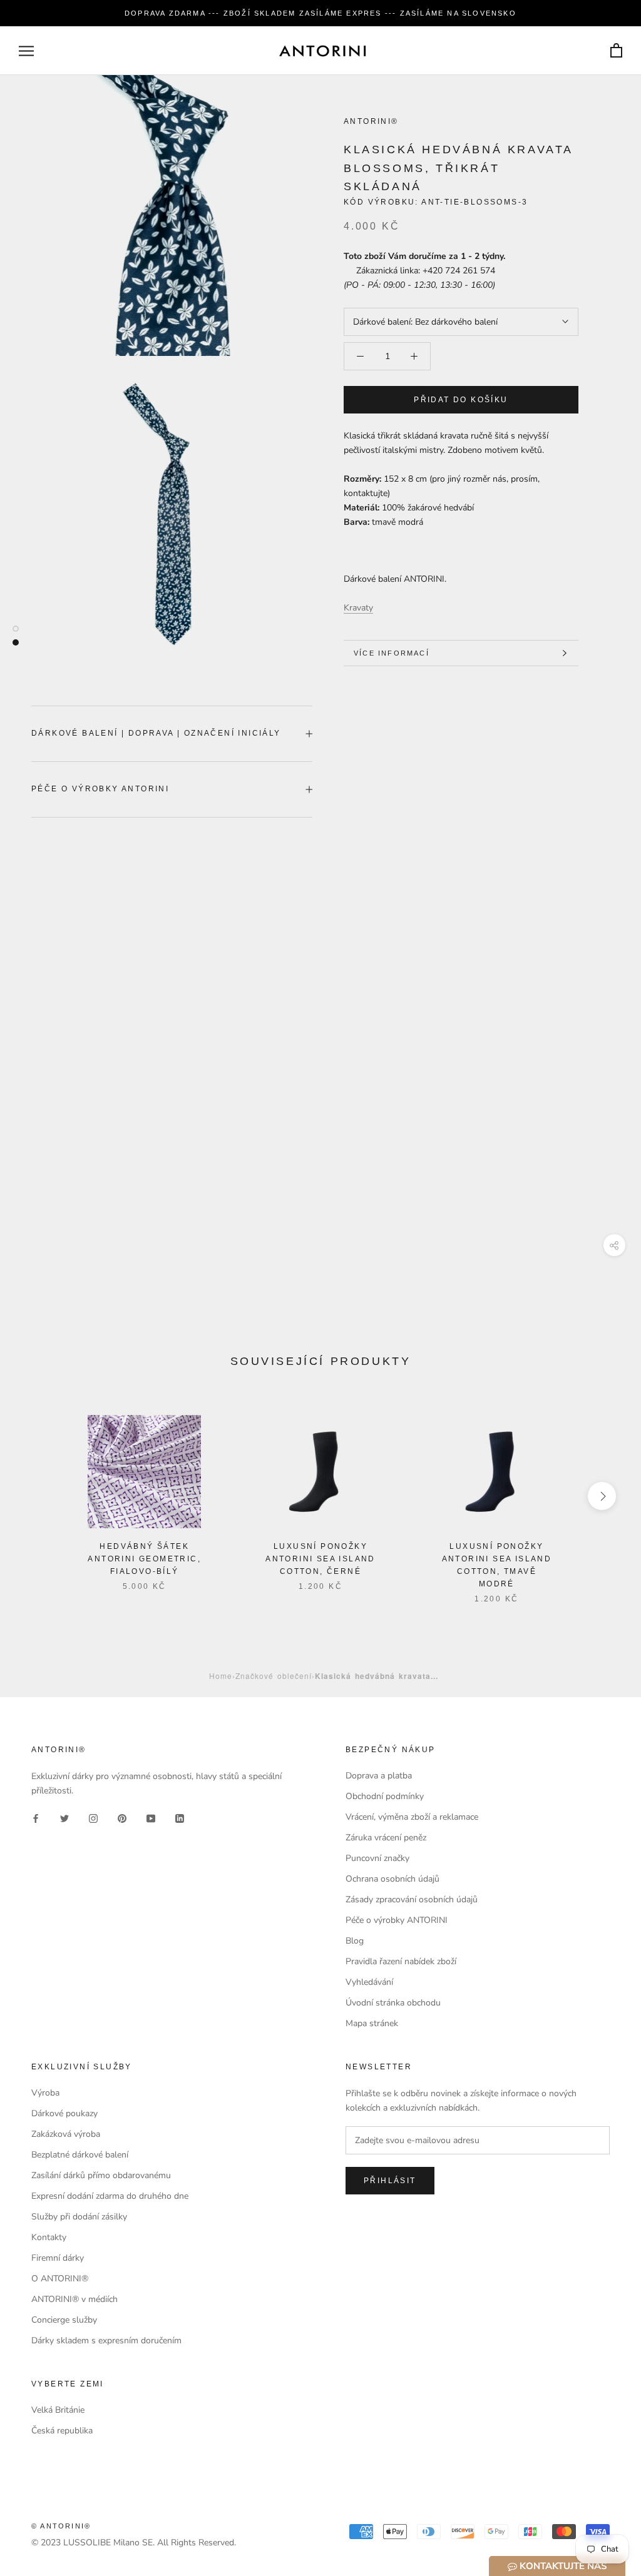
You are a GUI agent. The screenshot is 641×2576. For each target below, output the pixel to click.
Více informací (392, 653)
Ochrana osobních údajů (392, 1879)
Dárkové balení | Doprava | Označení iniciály (156, 733)
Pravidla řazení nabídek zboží (401, 1961)
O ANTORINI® (60, 2279)
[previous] (39, 1496)
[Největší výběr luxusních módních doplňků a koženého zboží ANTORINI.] (322, 51)
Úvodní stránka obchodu (393, 2003)
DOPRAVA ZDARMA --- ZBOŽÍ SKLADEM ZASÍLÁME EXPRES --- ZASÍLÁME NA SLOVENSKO (320, 13)
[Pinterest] (122, 1818)
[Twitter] (64, 1818)
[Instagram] (93, 1818)
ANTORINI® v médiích (74, 2299)
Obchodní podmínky (385, 1796)
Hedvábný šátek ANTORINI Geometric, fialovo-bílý (144, 1559)
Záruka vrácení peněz (386, 1838)
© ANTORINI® (61, 2526)
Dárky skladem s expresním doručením (106, 2340)
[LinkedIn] (180, 1818)
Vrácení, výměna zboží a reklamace (412, 1817)
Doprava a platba (379, 1776)
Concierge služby (64, 2320)
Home (221, 1676)
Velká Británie (58, 2410)
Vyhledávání (369, 1982)
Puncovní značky (377, 1858)
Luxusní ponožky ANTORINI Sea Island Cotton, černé (320, 1559)
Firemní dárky (58, 2258)
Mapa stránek (372, 2023)
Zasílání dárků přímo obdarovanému (101, 2175)
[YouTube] (151, 1818)
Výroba (45, 2093)
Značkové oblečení (274, 1676)
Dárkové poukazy (64, 2113)
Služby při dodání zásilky (79, 2217)
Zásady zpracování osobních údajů (412, 1899)
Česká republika (62, 2431)
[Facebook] (36, 1818)
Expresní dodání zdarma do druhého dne (110, 2196)
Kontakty (49, 2237)
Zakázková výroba (66, 2134)
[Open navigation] (26, 51)
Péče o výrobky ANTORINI (100, 789)
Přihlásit (390, 2181)
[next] (602, 1496)
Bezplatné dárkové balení (80, 2155)
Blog (355, 1941)
